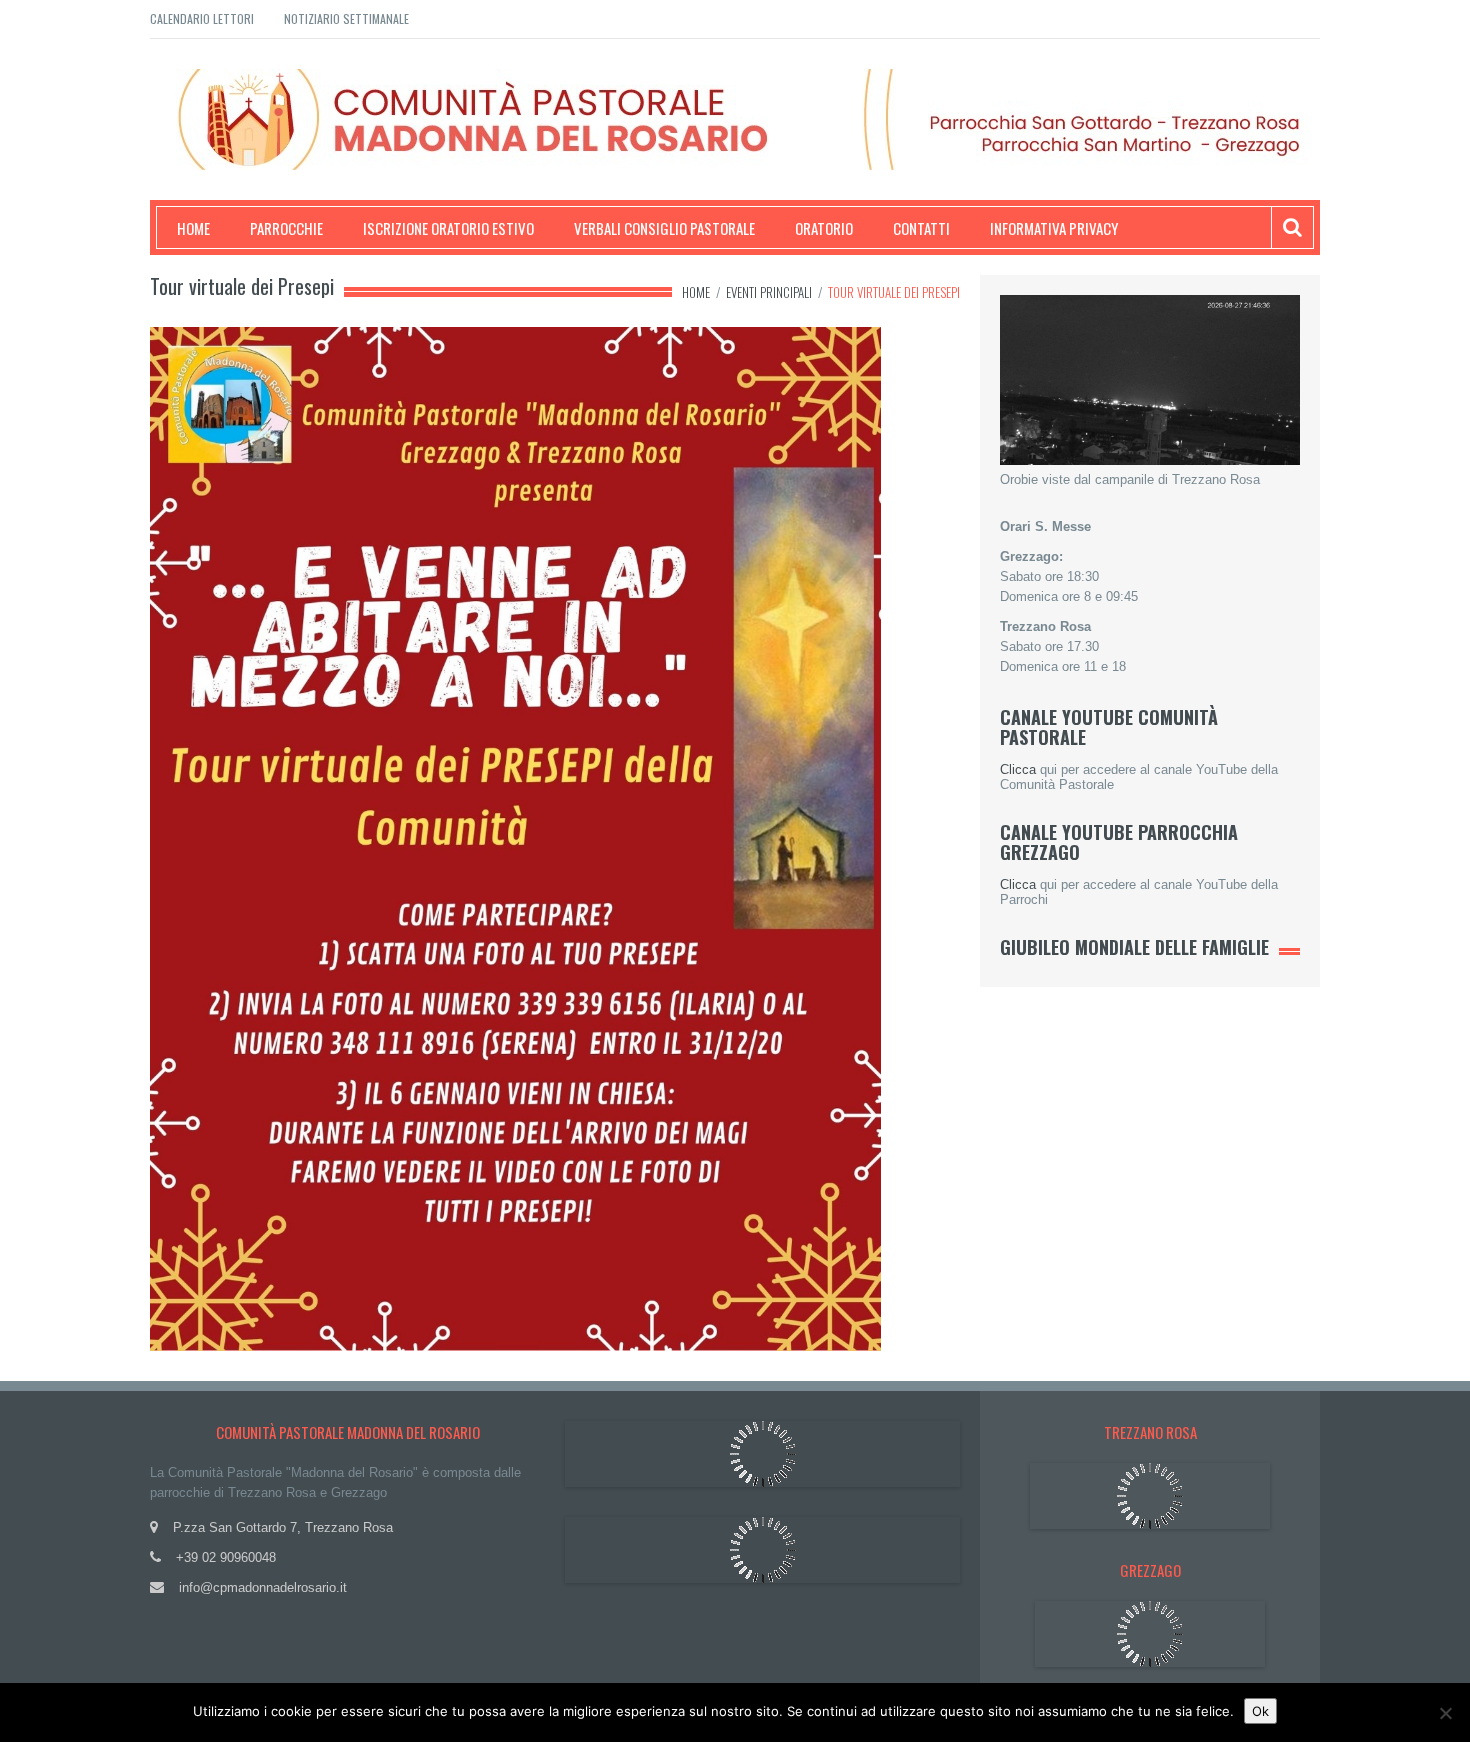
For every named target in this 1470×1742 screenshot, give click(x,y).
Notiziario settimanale (346, 18)
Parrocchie (286, 228)
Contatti (921, 228)
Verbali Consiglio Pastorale (664, 228)
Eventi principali (769, 292)
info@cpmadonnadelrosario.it (263, 1587)
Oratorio (824, 228)
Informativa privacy (1054, 228)
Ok (1260, 1711)
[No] (1445, 1713)
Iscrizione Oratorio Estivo (448, 228)
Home (193, 228)
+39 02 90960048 (226, 1557)
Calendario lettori (202, 18)
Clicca (1018, 769)
